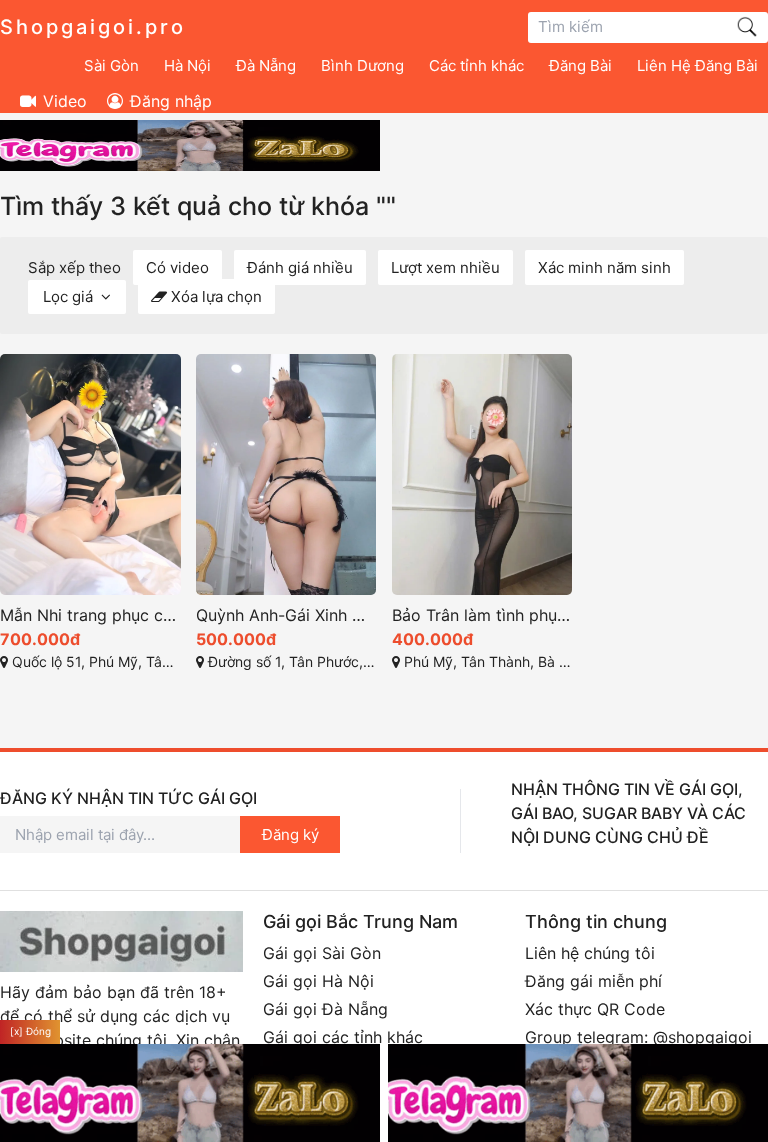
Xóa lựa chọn (214, 296)
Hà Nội (187, 65)
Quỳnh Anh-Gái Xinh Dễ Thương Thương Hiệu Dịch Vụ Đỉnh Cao (286, 615)
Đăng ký (290, 834)
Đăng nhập (168, 101)
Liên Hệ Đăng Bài (697, 65)
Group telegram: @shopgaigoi (638, 1037)
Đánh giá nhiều (300, 267)
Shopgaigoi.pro (93, 27)
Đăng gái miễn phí (593, 981)
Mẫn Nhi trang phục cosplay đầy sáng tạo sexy (90, 615)
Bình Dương (362, 65)
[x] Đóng (30, 1031)
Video (62, 101)
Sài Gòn (111, 65)
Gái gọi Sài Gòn (322, 953)
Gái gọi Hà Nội (318, 981)
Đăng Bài (580, 65)
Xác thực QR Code (595, 1009)
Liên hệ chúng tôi (590, 953)
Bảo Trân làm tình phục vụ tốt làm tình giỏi (482, 615)
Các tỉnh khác (476, 65)
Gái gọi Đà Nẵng (325, 1009)
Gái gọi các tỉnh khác (343, 1037)
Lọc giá (70, 296)
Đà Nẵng (266, 65)
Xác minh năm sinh (604, 267)
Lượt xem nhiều (445, 267)
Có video (177, 267)
